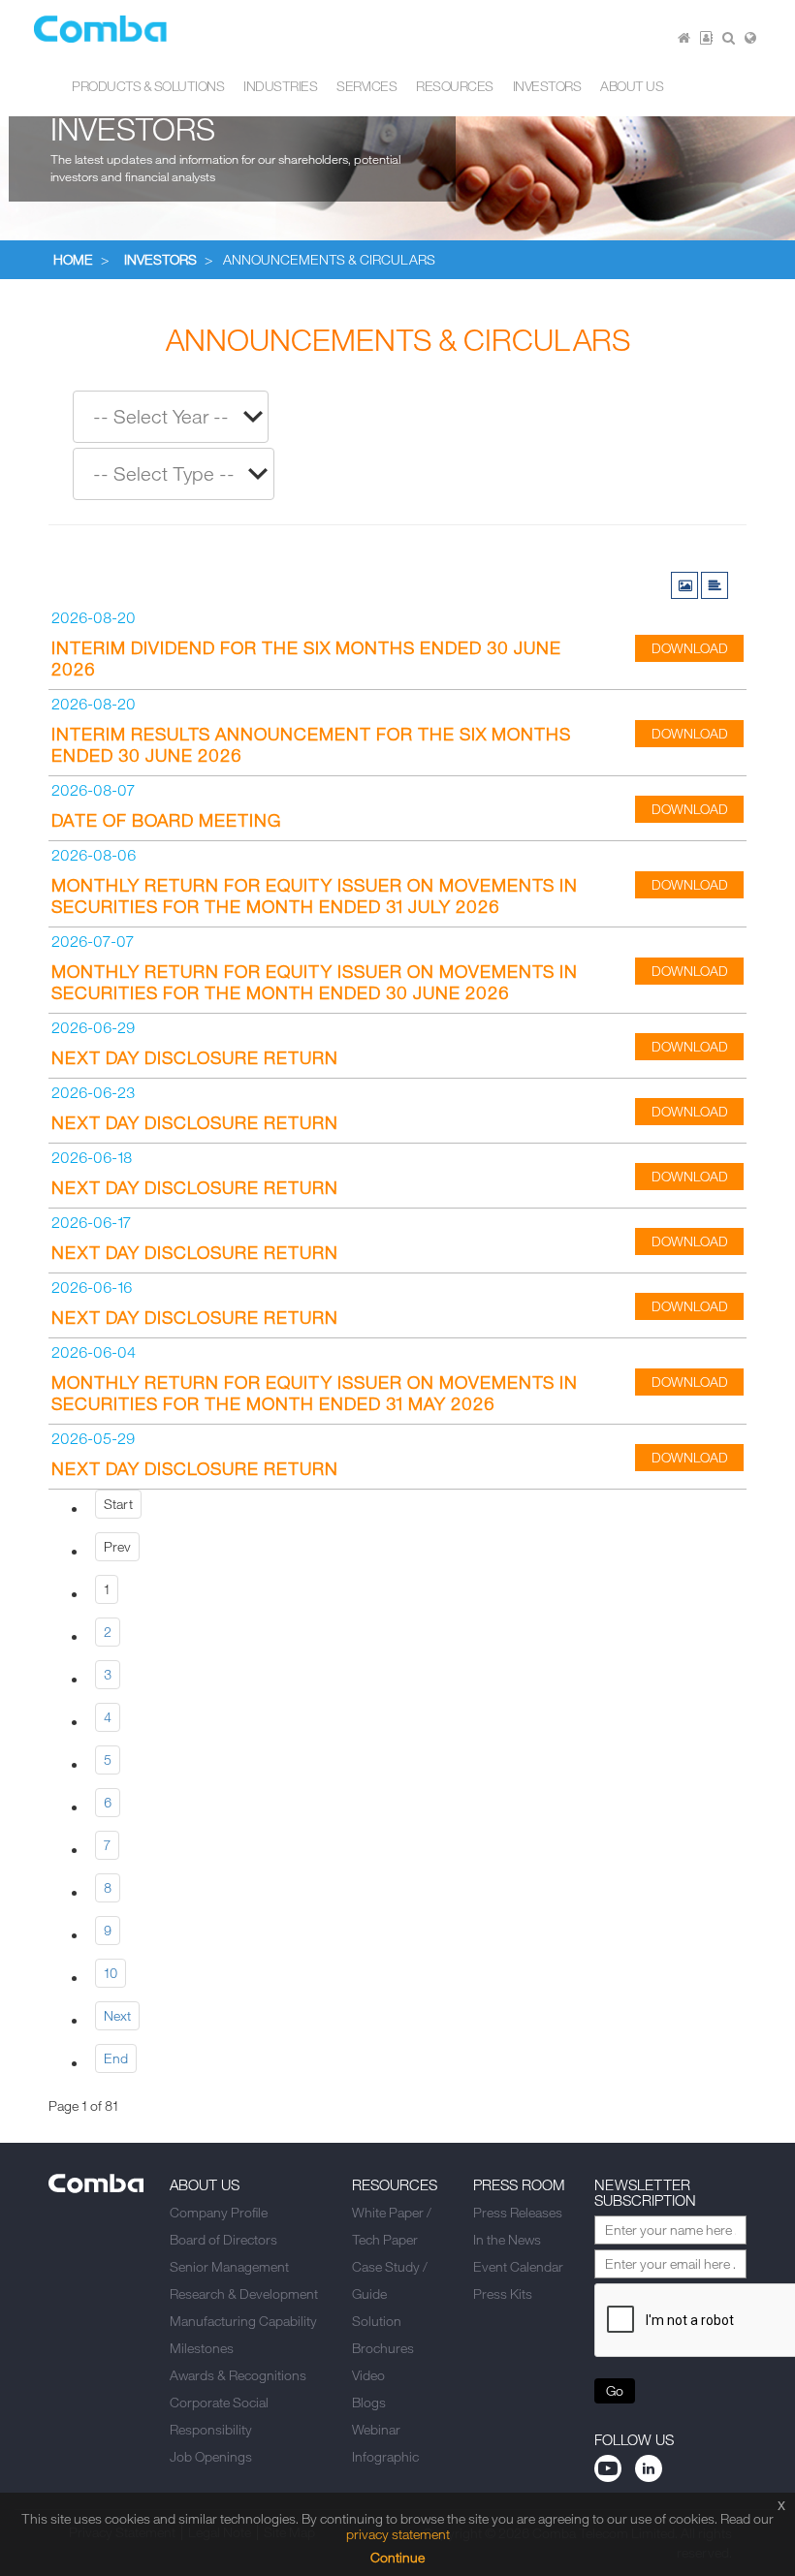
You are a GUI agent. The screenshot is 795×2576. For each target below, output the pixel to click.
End (116, 2058)
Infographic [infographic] (385, 2456)
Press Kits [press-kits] (503, 2293)
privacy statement (398, 2534)
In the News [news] (507, 2239)
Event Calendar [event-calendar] (518, 2266)
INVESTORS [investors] (547, 86)
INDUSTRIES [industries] (280, 86)
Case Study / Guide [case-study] (390, 2280)
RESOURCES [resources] (455, 86)
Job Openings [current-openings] (211, 2456)
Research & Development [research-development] (244, 2293)
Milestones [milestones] (202, 2348)
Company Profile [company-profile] (219, 2212)
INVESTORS (160, 259)
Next (117, 2015)
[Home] (684, 37)
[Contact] (706, 37)
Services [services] (366, 86)
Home (73, 259)
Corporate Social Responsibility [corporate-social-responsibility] (219, 2416)
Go (615, 2390)
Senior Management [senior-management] (229, 2266)
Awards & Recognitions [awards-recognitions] (238, 2375)
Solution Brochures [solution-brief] (383, 2334)
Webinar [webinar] (376, 2429)
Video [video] (368, 2375)
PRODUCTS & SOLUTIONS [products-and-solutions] (148, 86)
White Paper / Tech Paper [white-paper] (392, 2226)
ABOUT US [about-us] (632, 86)
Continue (397, 2557)
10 (111, 1973)
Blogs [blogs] (369, 2402)
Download (690, 648)
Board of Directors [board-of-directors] (223, 2239)
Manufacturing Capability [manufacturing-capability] (243, 2321)
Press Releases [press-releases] (518, 2212)
